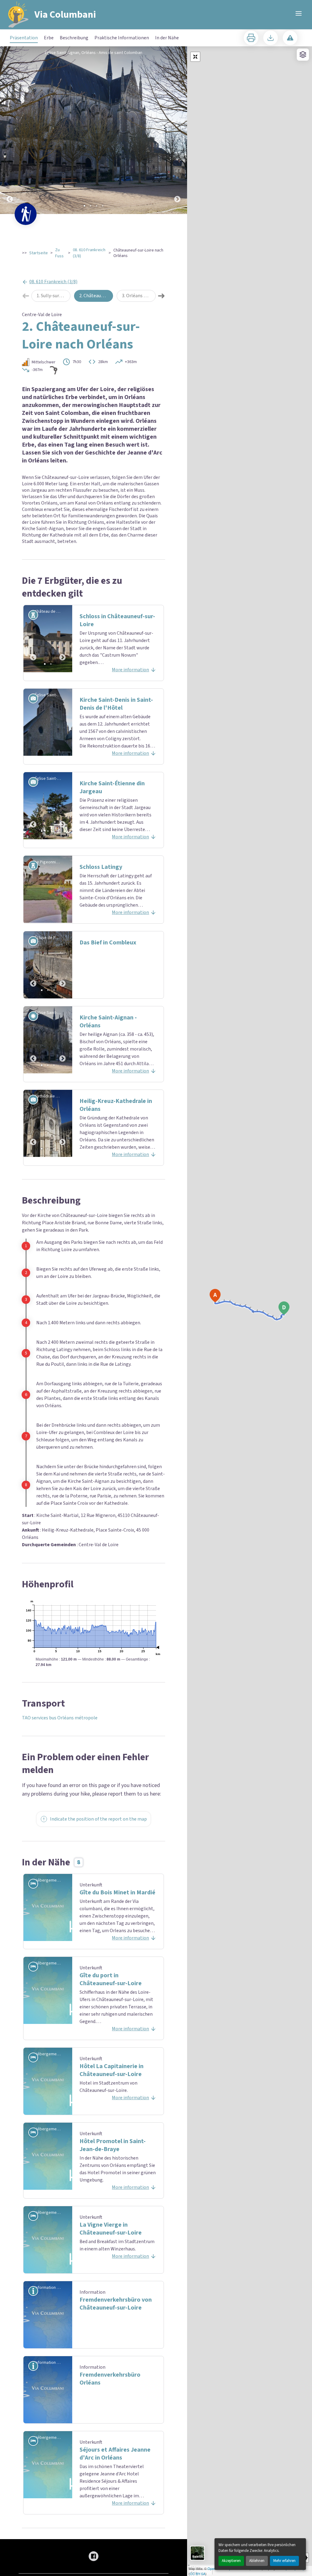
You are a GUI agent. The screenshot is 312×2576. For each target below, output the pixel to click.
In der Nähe (167, 38)
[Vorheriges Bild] (10, 130)
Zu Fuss (59, 253)
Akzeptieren (231, 2561)
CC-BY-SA (198, 2574)
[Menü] (299, 13)
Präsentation (24, 38)
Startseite (39, 253)
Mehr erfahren (284, 2561)
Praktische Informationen (122, 38)
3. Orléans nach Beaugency (139, 296)
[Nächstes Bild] (177, 130)
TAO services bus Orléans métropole (60, 1718)
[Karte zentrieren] (195, 57)
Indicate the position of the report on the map (98, 1819)
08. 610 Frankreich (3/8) (89, 253)
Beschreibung (74, 38)
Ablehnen (257, 2561)
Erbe (49, 38)
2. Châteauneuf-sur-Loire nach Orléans (96, 296)
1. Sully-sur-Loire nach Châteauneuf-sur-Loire (53, 296)
